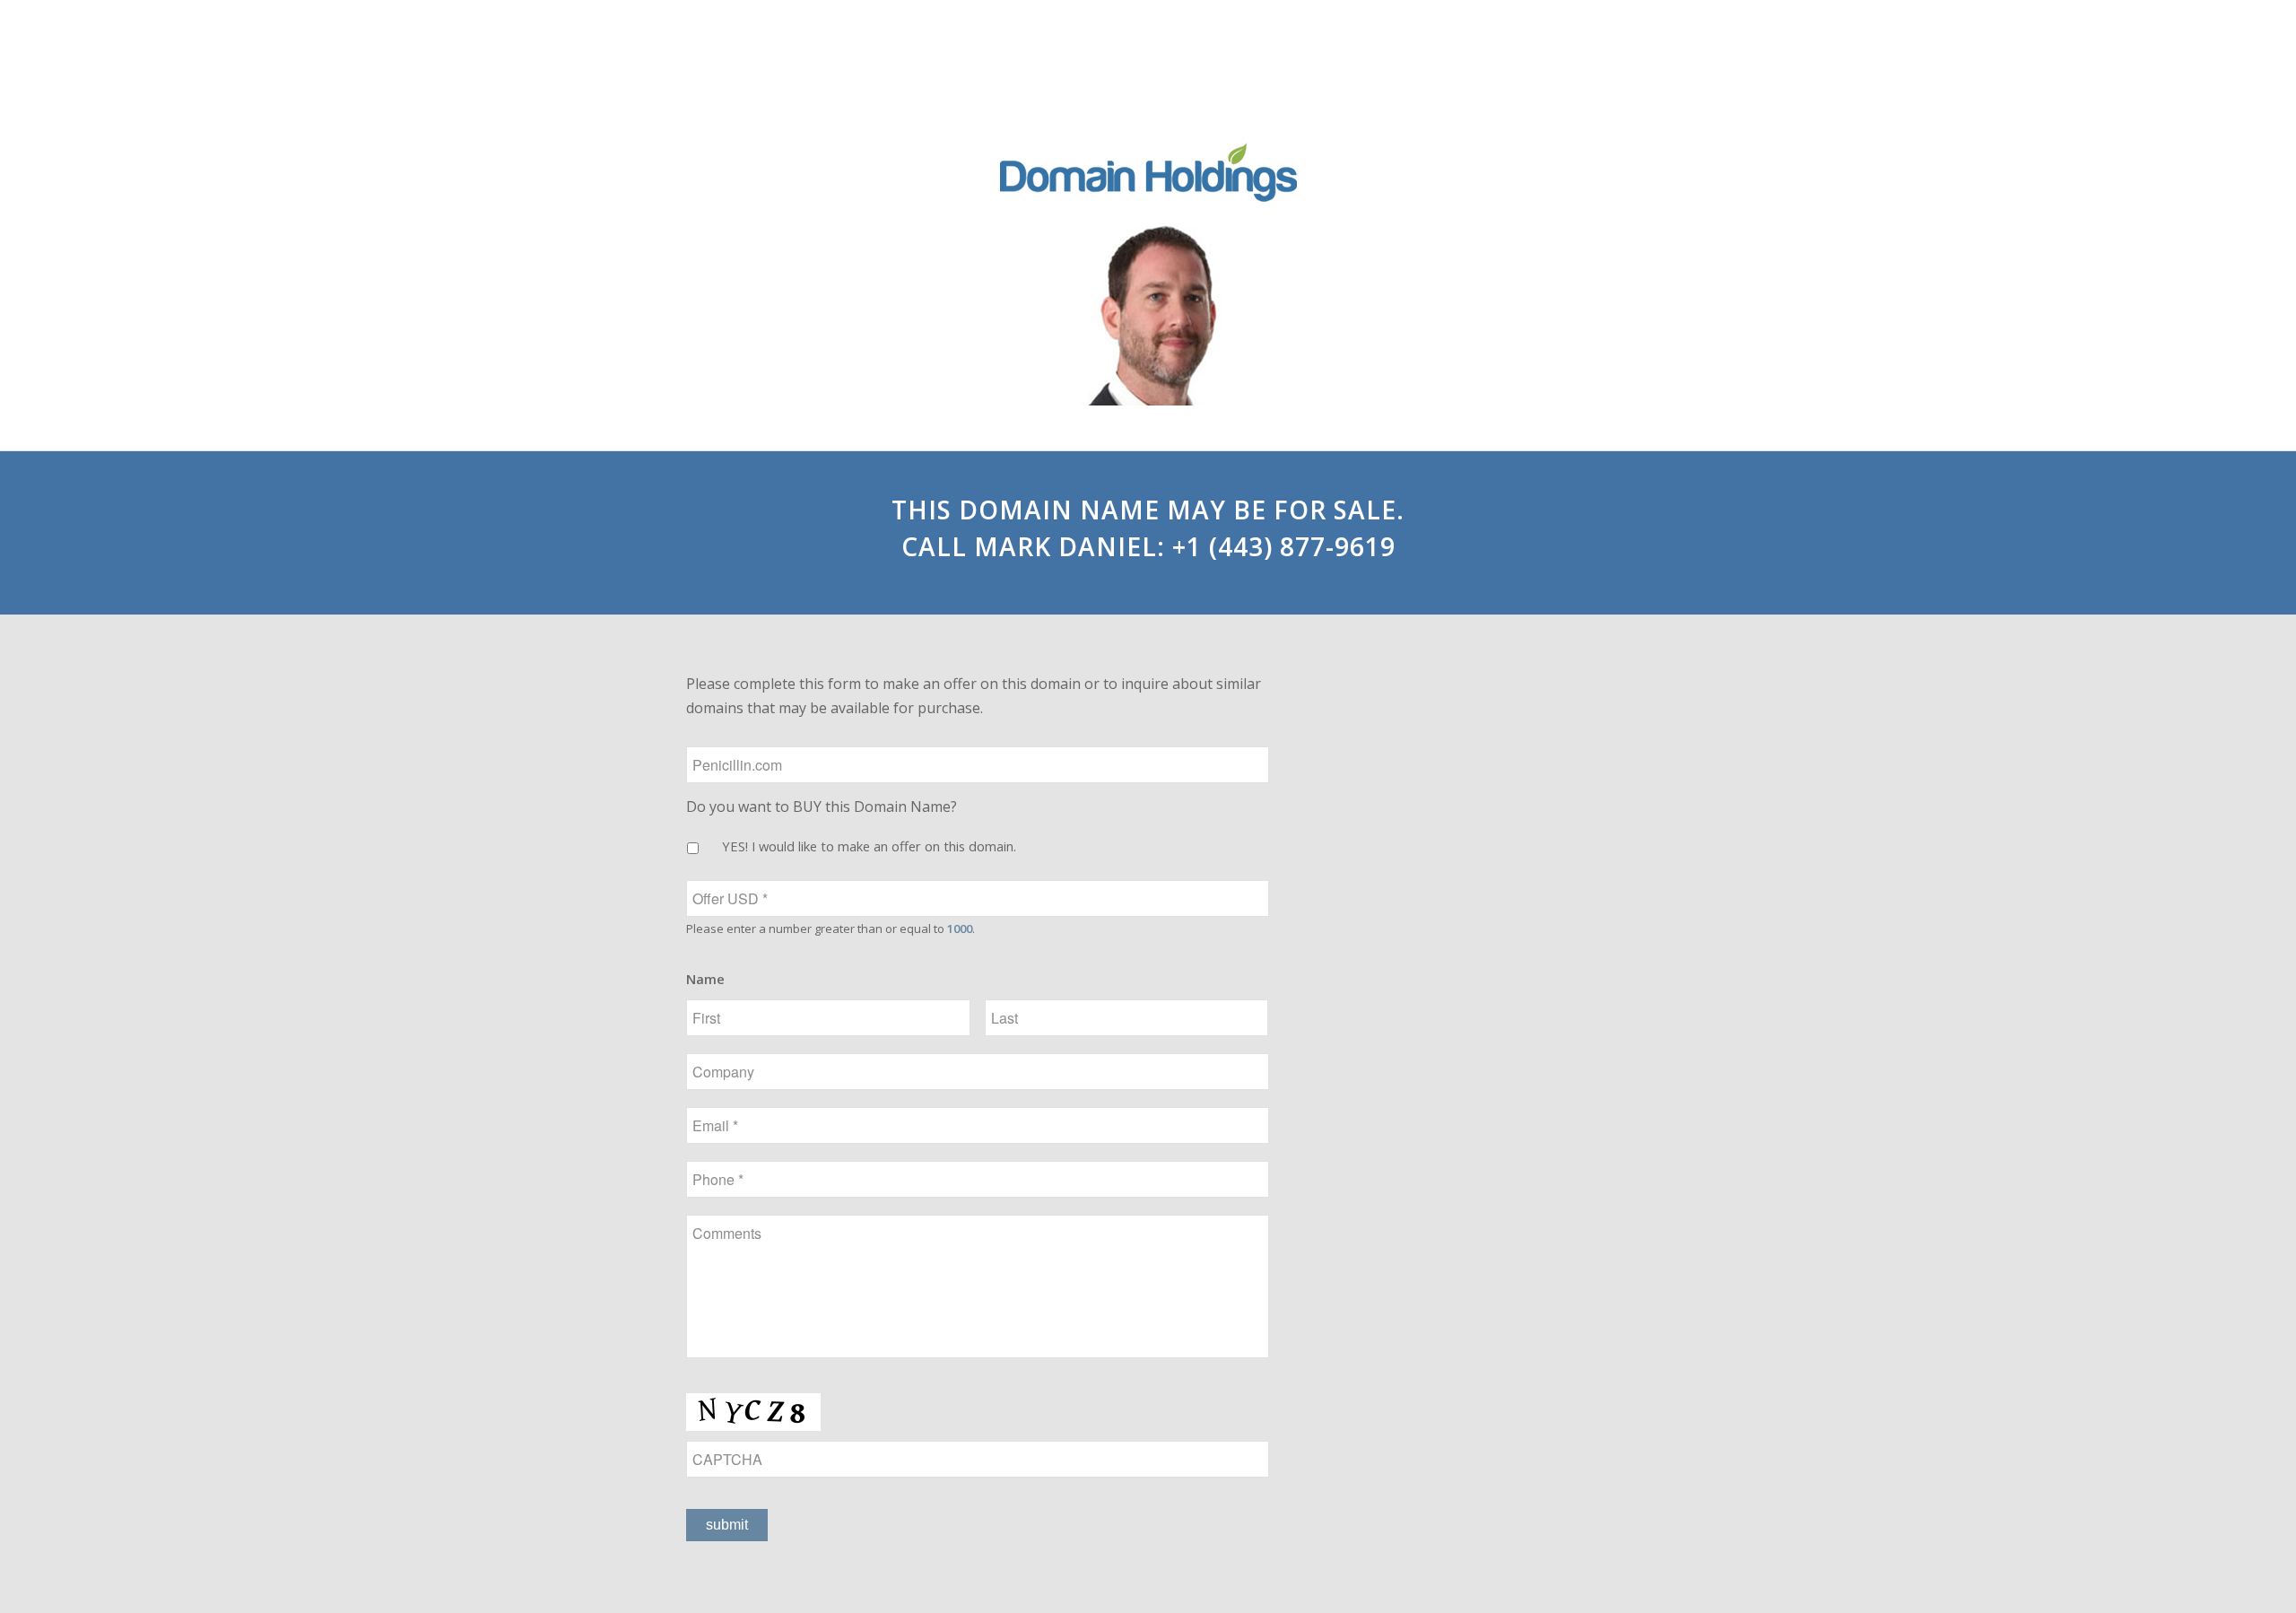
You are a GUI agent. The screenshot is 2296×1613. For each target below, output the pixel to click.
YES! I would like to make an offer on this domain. (869, 846)
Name (705, 979)
